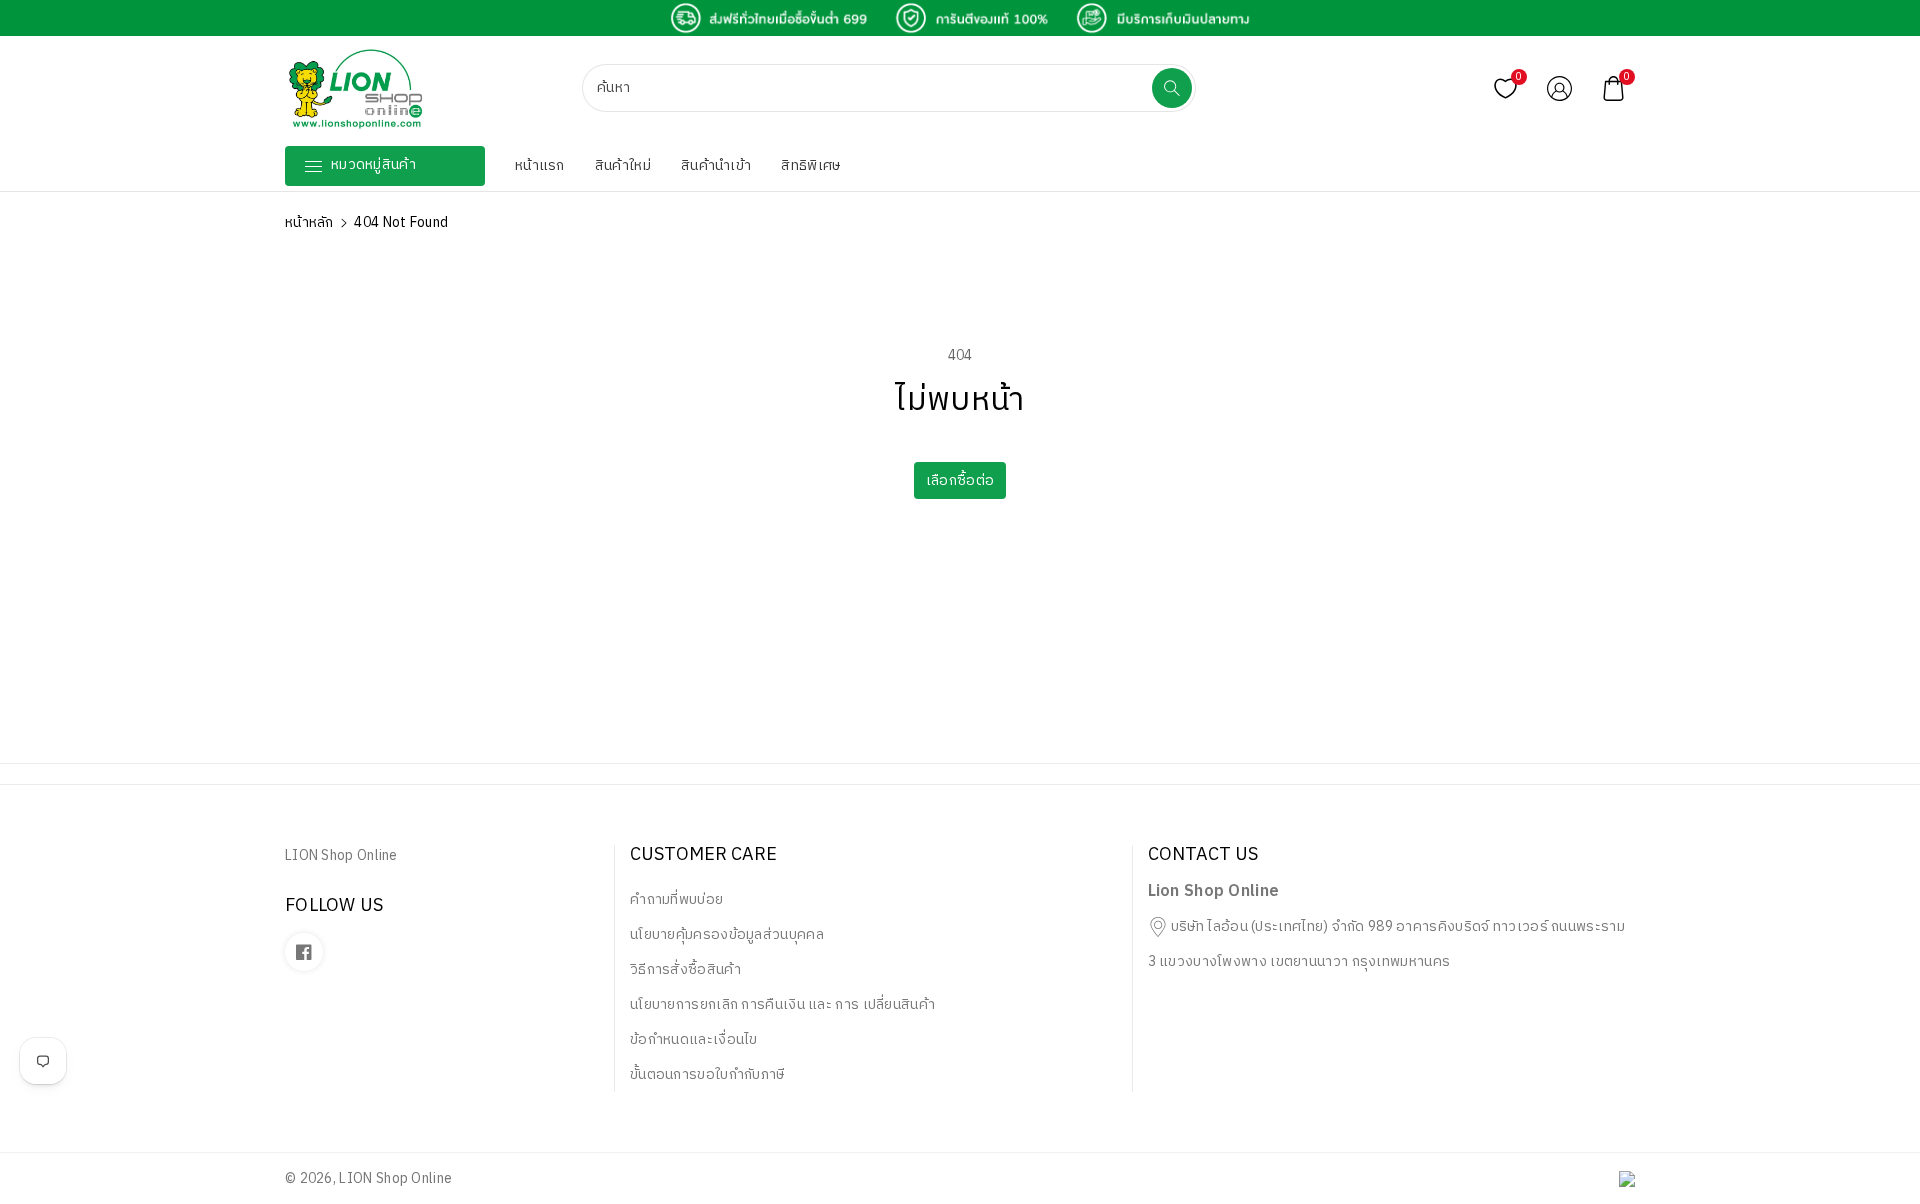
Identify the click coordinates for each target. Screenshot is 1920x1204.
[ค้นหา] (1172, 88)
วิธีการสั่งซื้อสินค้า (685, 969)
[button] (1613, 88)
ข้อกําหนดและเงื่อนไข (694, 1039)
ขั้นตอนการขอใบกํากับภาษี (707, 1074)
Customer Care (703, 856)
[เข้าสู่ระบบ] (1559, 88)
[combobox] (869, 88)
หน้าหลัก (309, 222)
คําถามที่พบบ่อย (676, 899)
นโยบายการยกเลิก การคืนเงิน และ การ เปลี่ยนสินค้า (782, 1004)
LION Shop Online (395, 1178)
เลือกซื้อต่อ (960, 480)
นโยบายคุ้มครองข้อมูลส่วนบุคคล (727, 934)
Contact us (1203, 856)
